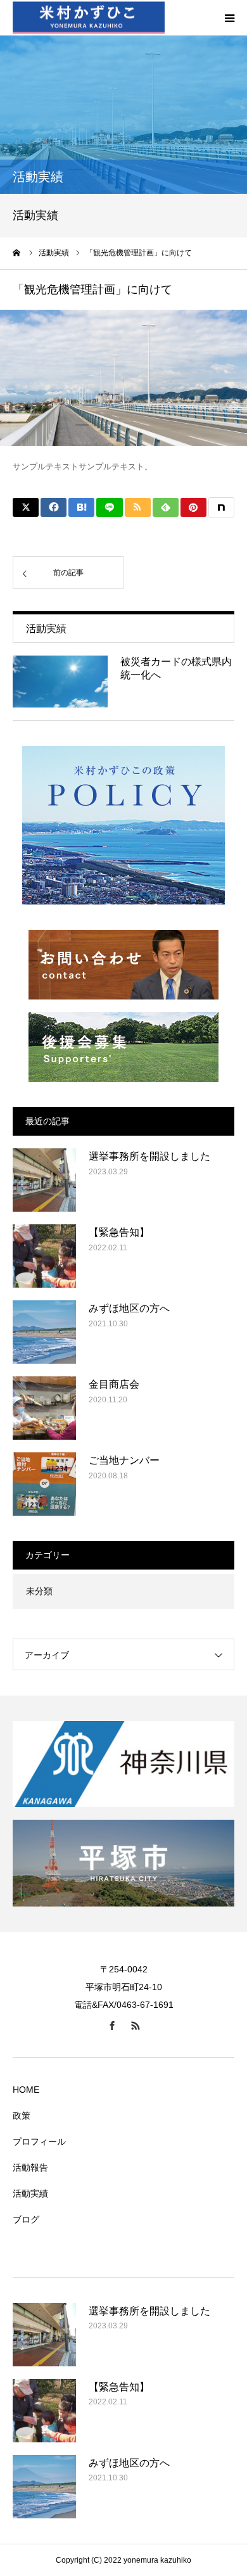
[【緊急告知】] (44, 1256)
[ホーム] (17, 253)
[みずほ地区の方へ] (44, 1332)
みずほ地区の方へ (129, 1308)
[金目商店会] (44, 1408)
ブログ (26, 2219)
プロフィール (39, 2141)
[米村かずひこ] (89, 18)
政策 (22, 2116)
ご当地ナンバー (124, 1460)
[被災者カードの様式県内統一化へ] (60, 682)
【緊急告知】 (119, 1232)
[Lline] (109, 507)
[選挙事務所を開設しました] (44, 1180)
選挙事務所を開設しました (149, 1156)
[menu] (229, 18)
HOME (26, 2090)
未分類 (39, 1591)
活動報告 (30, 2167)
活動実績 (30, 2193)
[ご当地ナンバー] (44, 1484)
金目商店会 (114, 1384)
